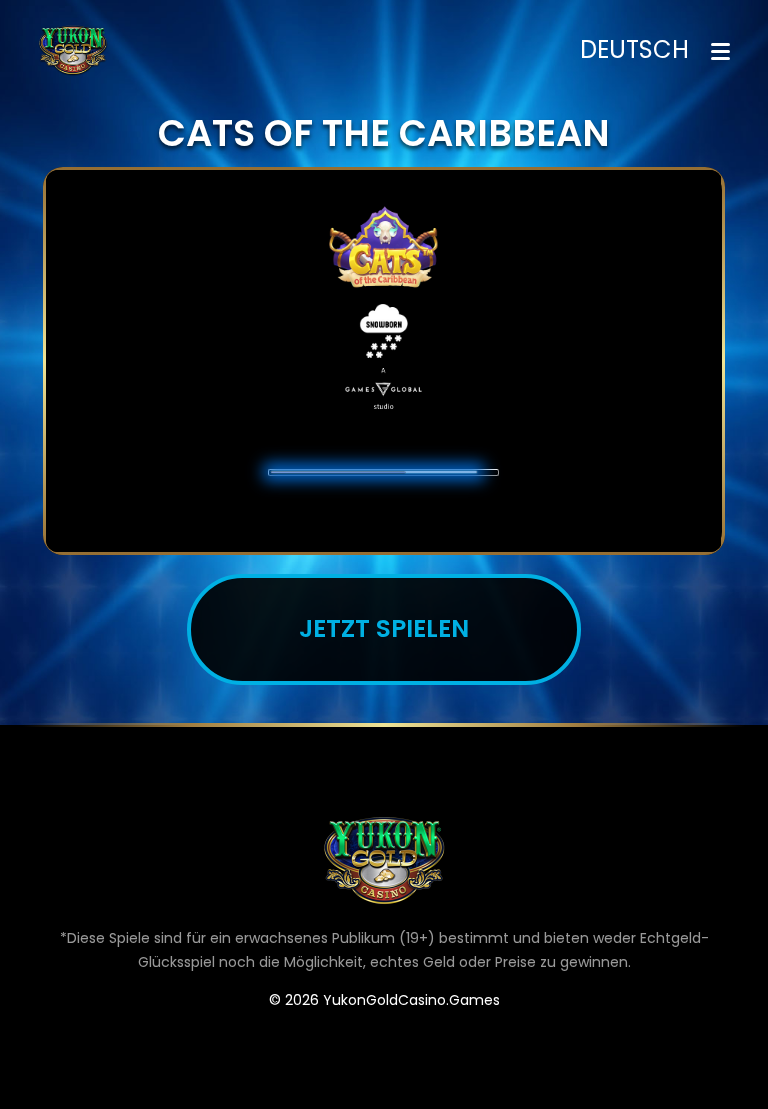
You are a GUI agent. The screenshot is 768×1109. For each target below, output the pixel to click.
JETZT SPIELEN (383, 628)
